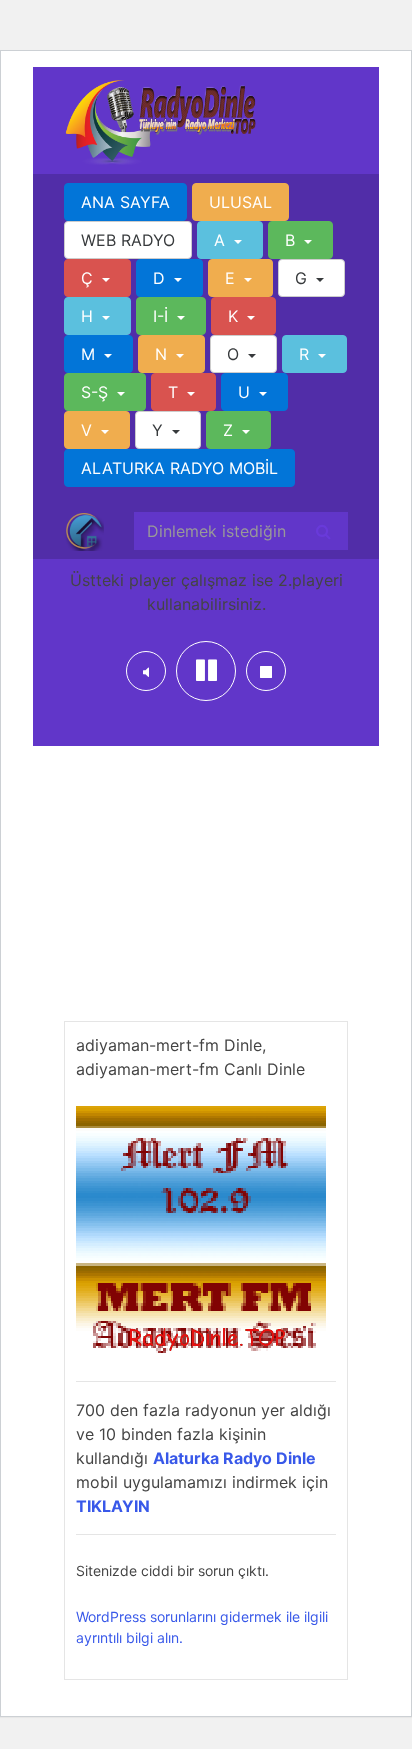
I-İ (163, 316)
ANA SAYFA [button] (125, 202)
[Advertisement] (206, 896)
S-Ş (97, 392)
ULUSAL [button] (240, 202)
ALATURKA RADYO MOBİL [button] (179, 468)
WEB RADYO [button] (128, 240)
